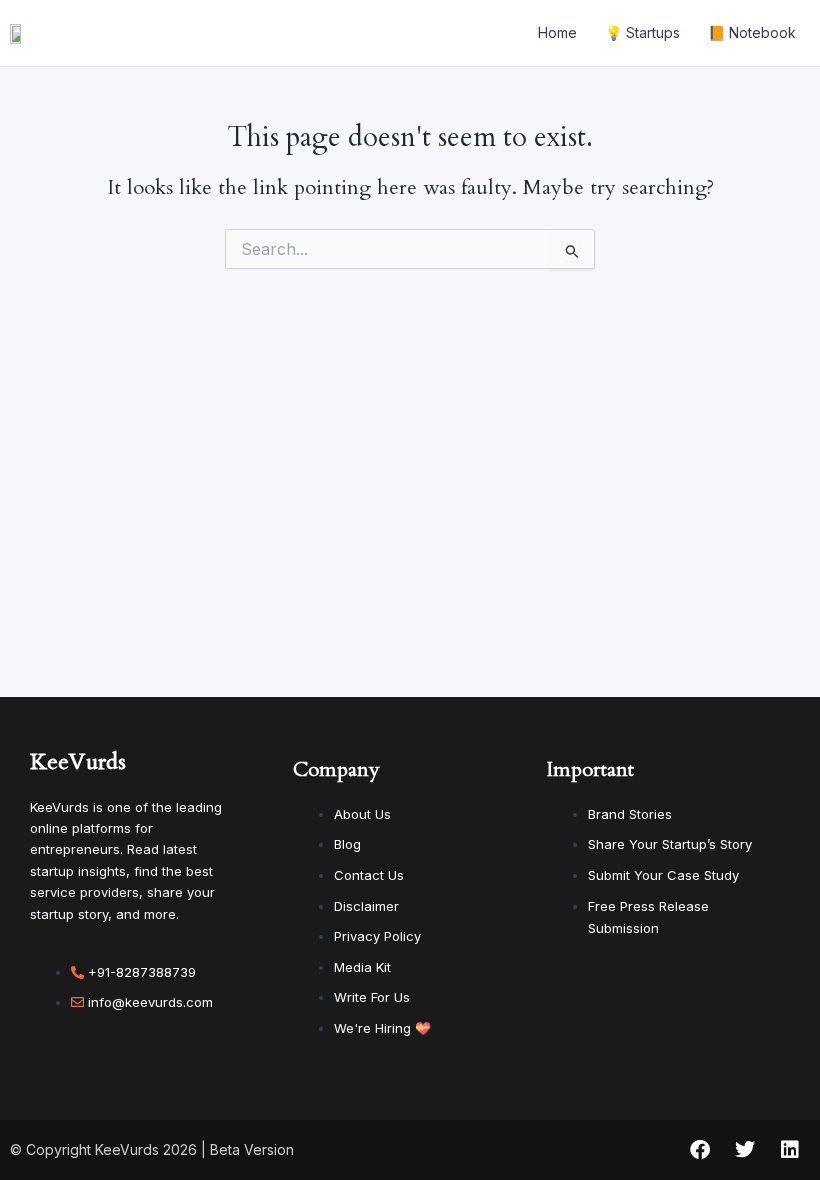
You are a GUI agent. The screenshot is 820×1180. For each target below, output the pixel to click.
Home (557, 32)
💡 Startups (642, 32)
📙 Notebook (752, 32)
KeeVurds (78, 761)
